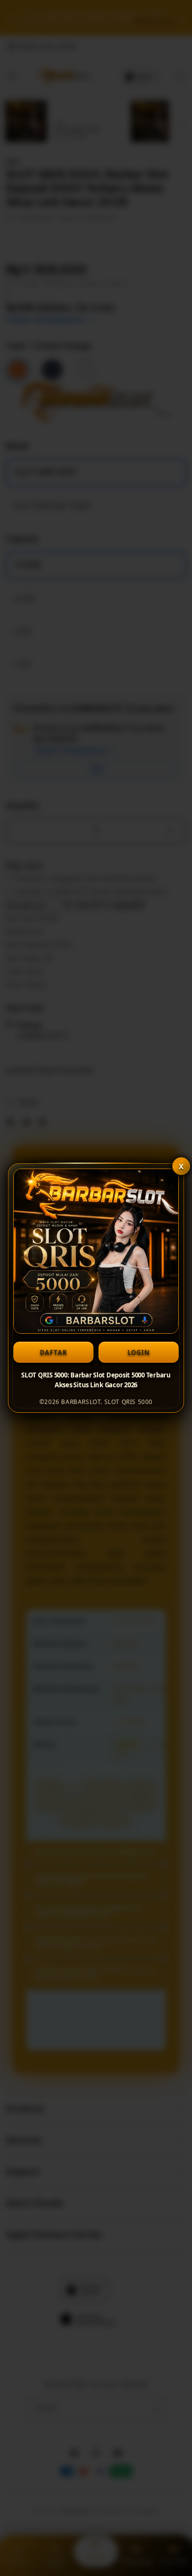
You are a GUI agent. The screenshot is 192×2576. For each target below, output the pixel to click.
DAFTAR (54, 1352)
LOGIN (139, 1352)
